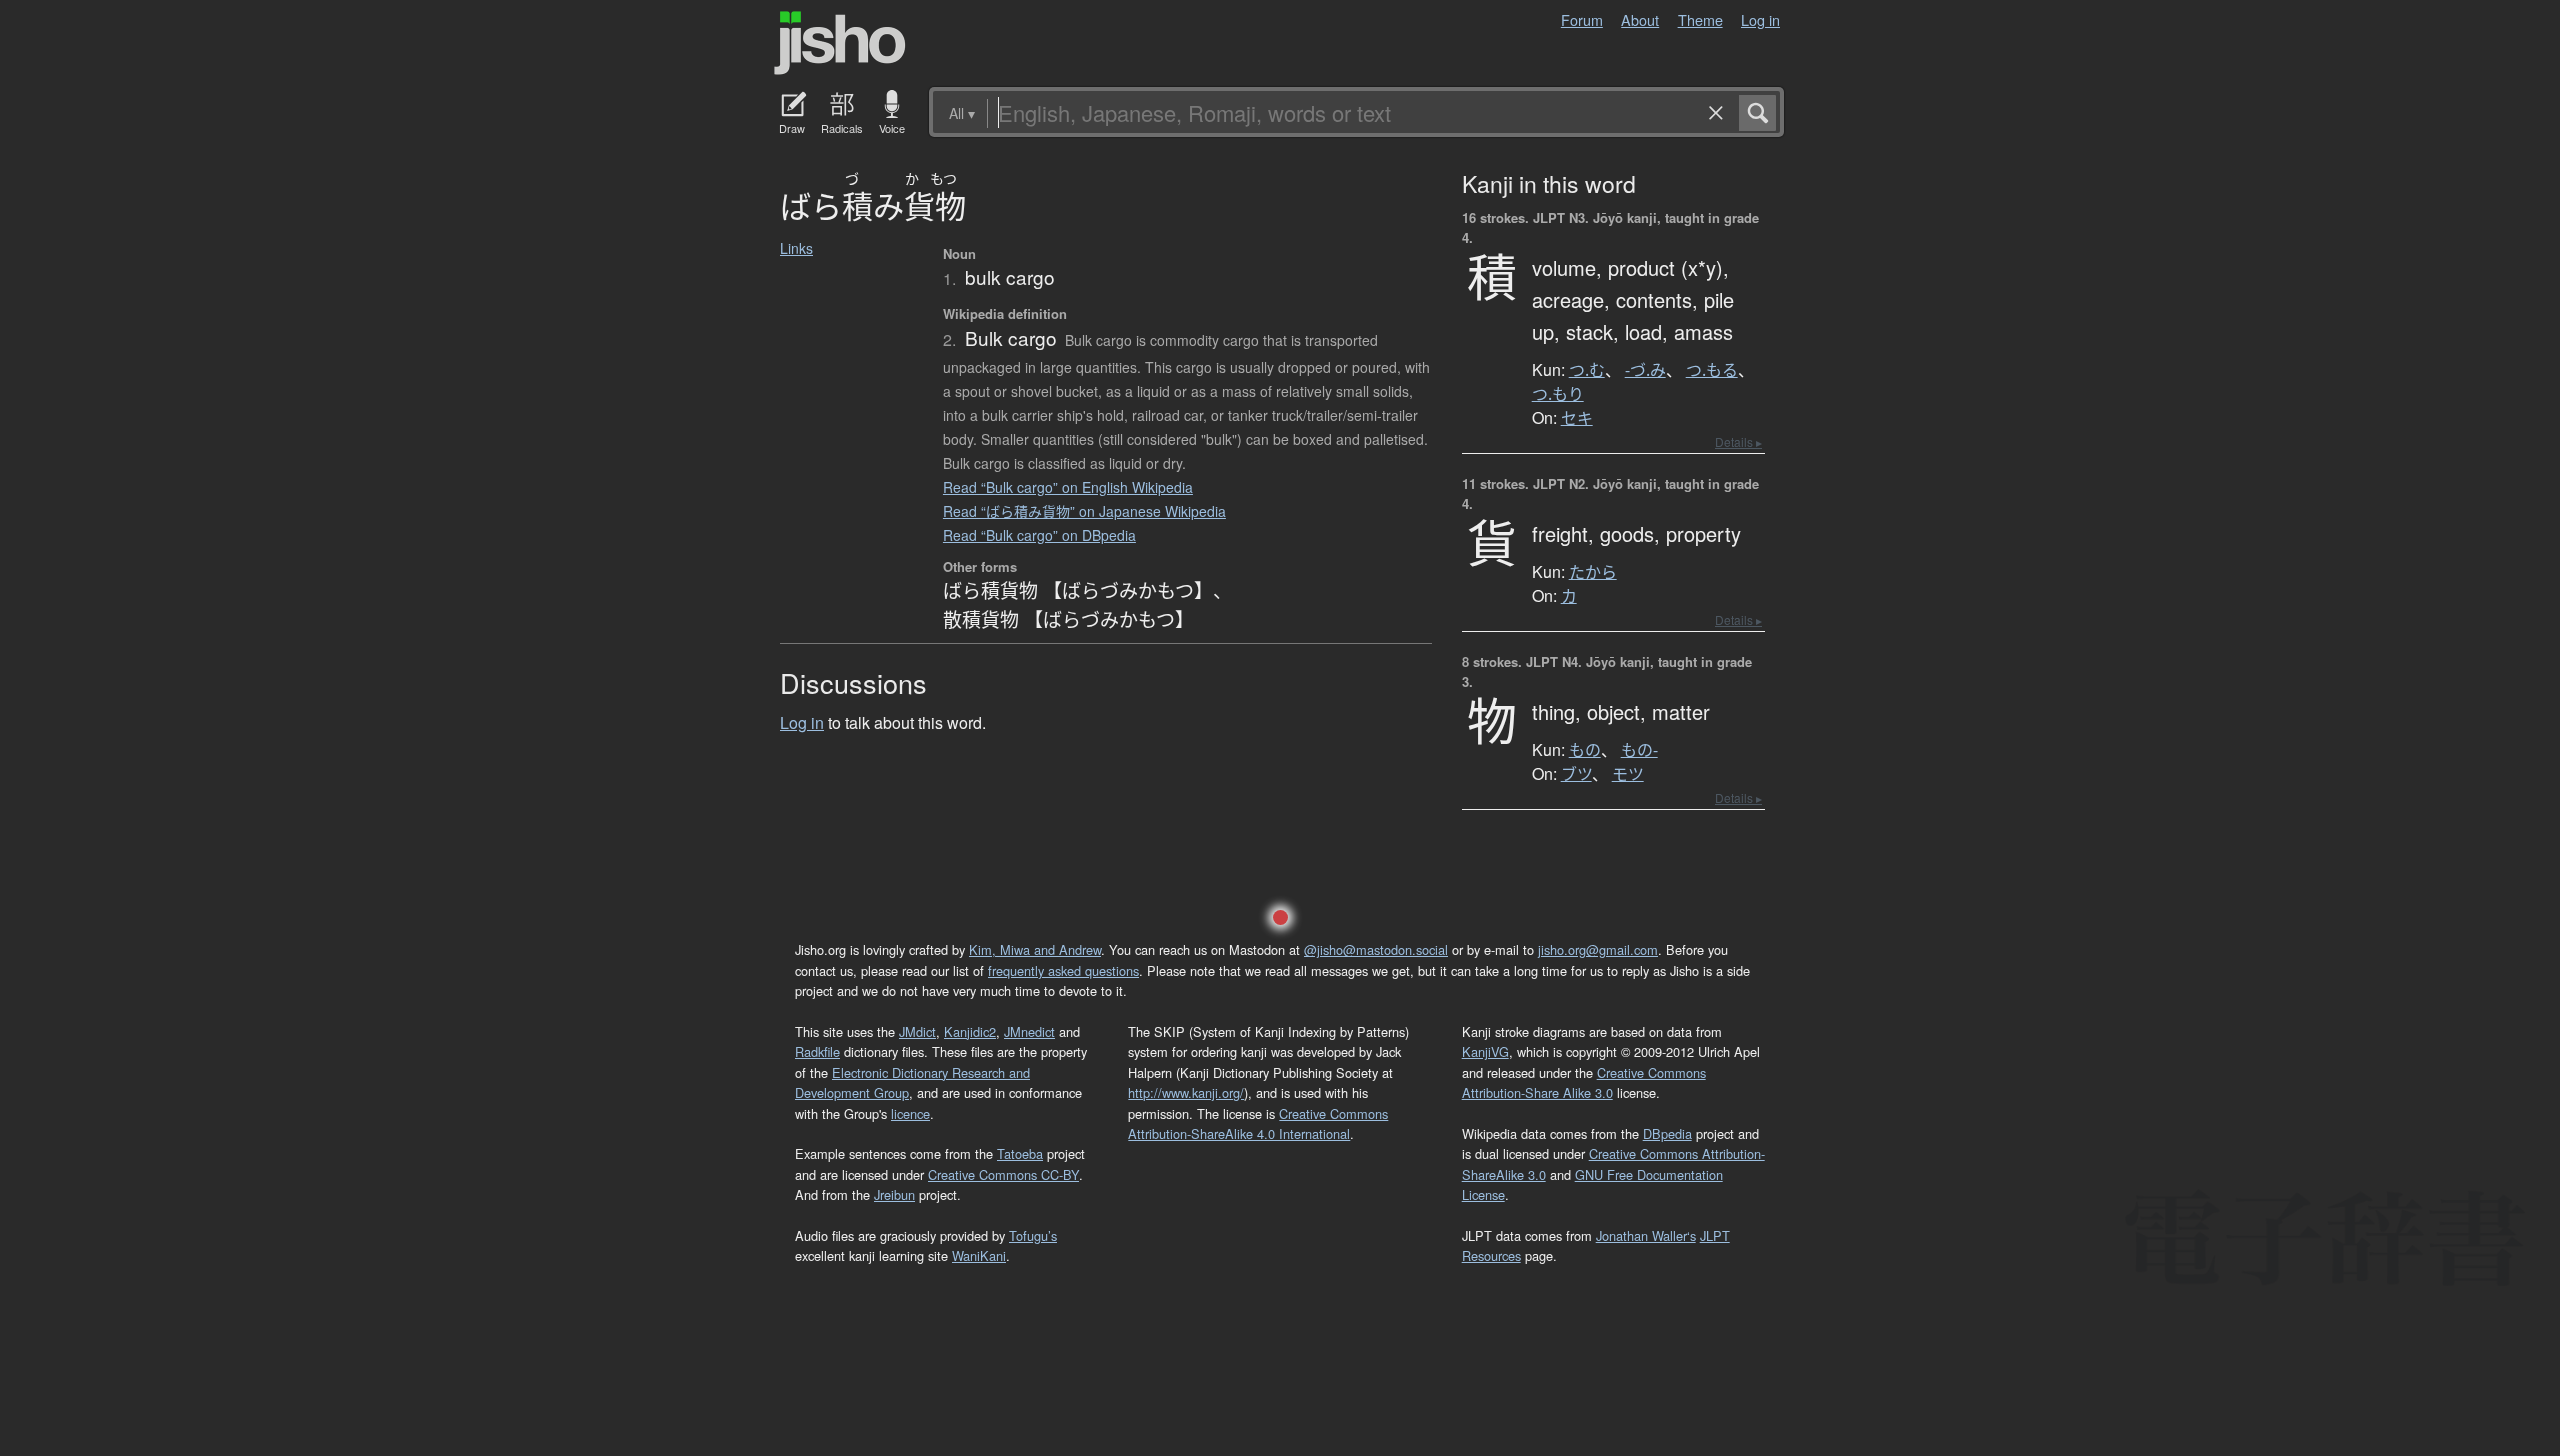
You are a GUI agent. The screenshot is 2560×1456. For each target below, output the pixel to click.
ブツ (1576, 774)
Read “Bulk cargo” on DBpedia (1039, 535)
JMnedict (1029, 1031)
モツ (1628, 774)
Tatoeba (1020, 1153)
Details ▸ (1738, 441)
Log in (1760, 19)
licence (910, 1113)
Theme (1700, 19)
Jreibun (894, 1194)
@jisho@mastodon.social (1376, 949)
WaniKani (979, 1255)
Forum (1582, 19)
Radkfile (817, 1051)
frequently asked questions (1063, 970)
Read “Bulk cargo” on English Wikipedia (1068, 487)
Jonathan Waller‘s (1646, 1235)
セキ (1577, 418)
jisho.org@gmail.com (1598, 949)
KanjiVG (1485, 1051)
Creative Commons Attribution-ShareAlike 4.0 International (1258, 1123)
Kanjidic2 (970, 1031)
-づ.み (1645, 370)
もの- (1639, 750)
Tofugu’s (1033, 1235)
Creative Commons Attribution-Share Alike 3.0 (1584, 1082)
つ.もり (1558, 394)
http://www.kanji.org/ (1186, 1092)
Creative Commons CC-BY (1003, 1174)
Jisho (840, 43)
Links (796, 248)
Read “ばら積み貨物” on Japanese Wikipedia (1084, 511)
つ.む (1587, 370)
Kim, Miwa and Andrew (1035, 949)
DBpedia (1667, 1133)
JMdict (917, 1031)
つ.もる (1712, 370)
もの (1585, 750)
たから (1593, 572)
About (1640, 19)
